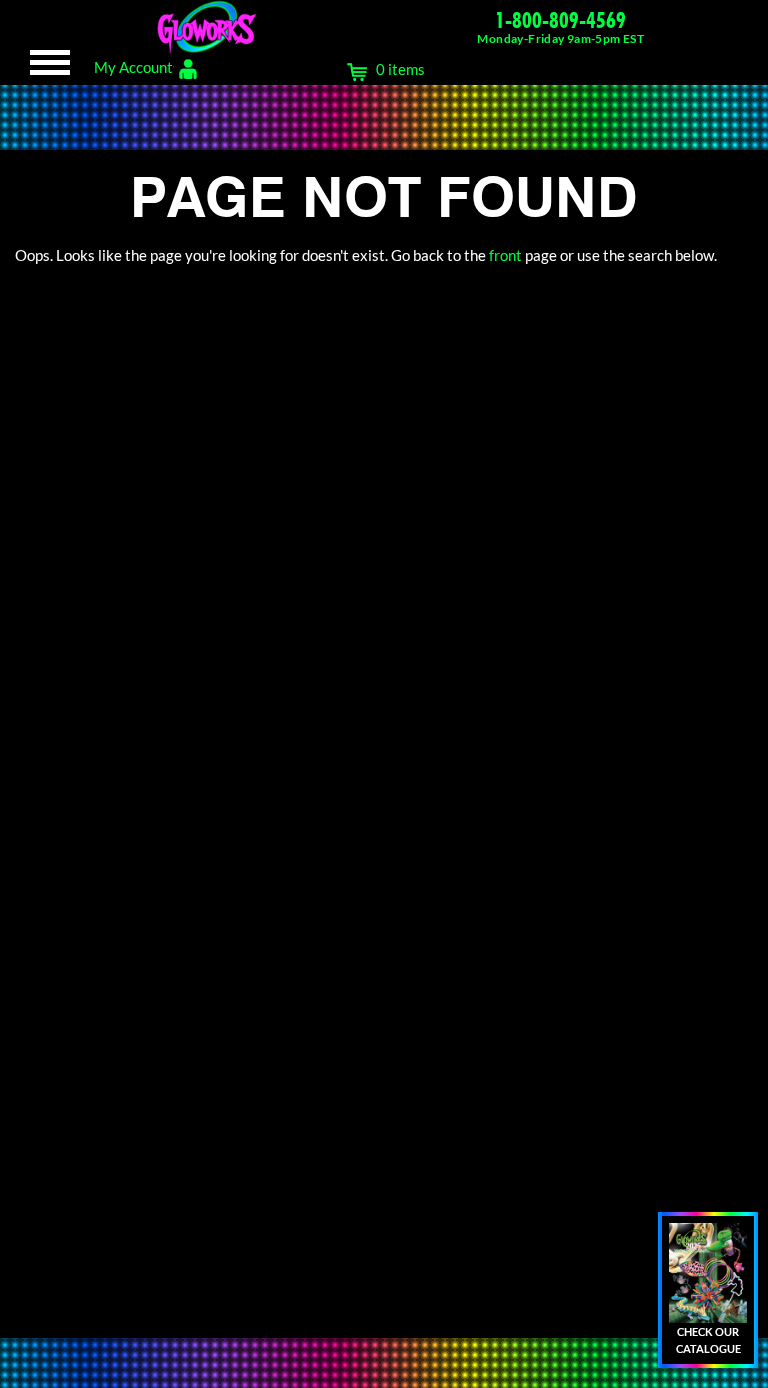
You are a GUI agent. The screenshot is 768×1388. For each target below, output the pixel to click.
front (505, 255)
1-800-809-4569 (560, 20)
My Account (133, 67)
